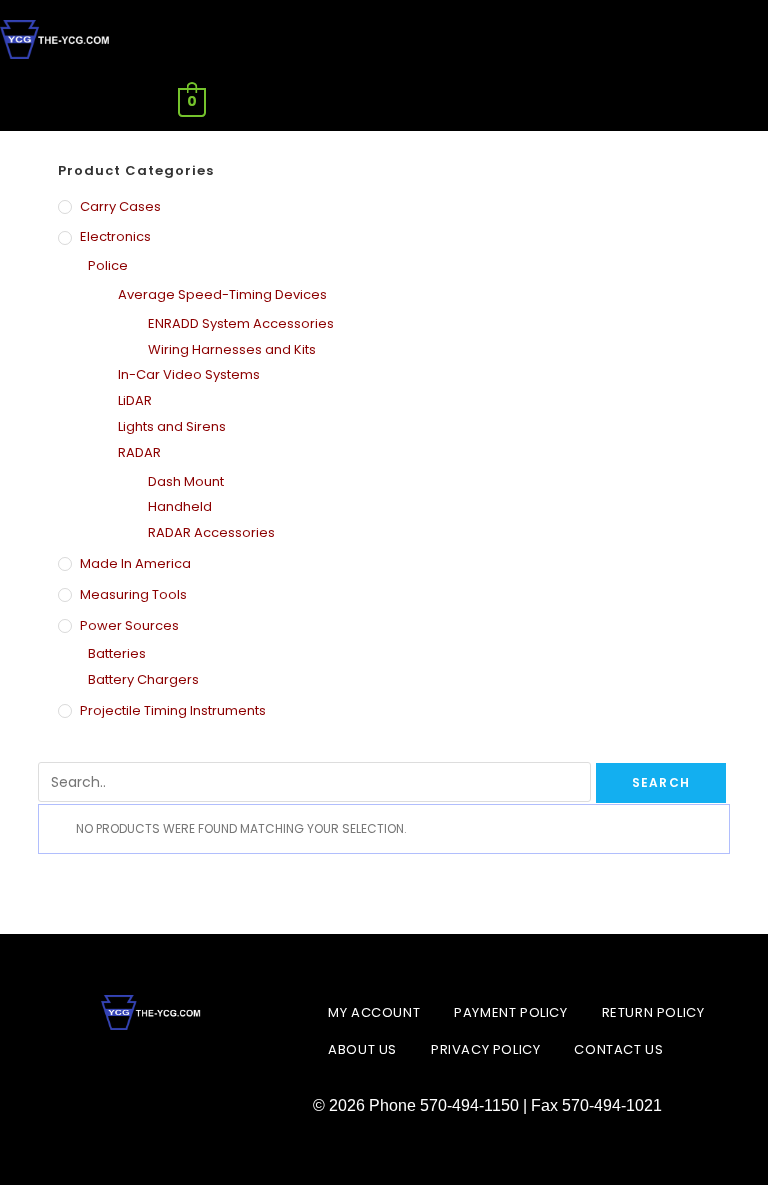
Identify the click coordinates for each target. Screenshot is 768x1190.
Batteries (117, 653)
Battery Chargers (143, 679)
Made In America (135, 563)
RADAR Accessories (211, 532)
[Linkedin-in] (152, 1076)
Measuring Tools (133, 594)
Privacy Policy (485, 1049)
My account (374, 1012)
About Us (362, 1049)
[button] (576, 102)
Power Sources (129, 625)
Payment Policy (510, 1012)
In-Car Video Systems (189, 374)
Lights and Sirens (172, 426)
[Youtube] (202, 1076)
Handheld (180, 506)
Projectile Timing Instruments (173, 710)
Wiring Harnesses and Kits (232, 349)
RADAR (139, 452)
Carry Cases (120, 206)
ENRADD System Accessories (241, 323)
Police (108, 265)
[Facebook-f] (102, 1076)
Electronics (115, 236)
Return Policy (653, 1012)
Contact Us (618, 1049)
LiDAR (135, 400)
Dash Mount (186, 481)
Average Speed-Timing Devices (222, 294)
